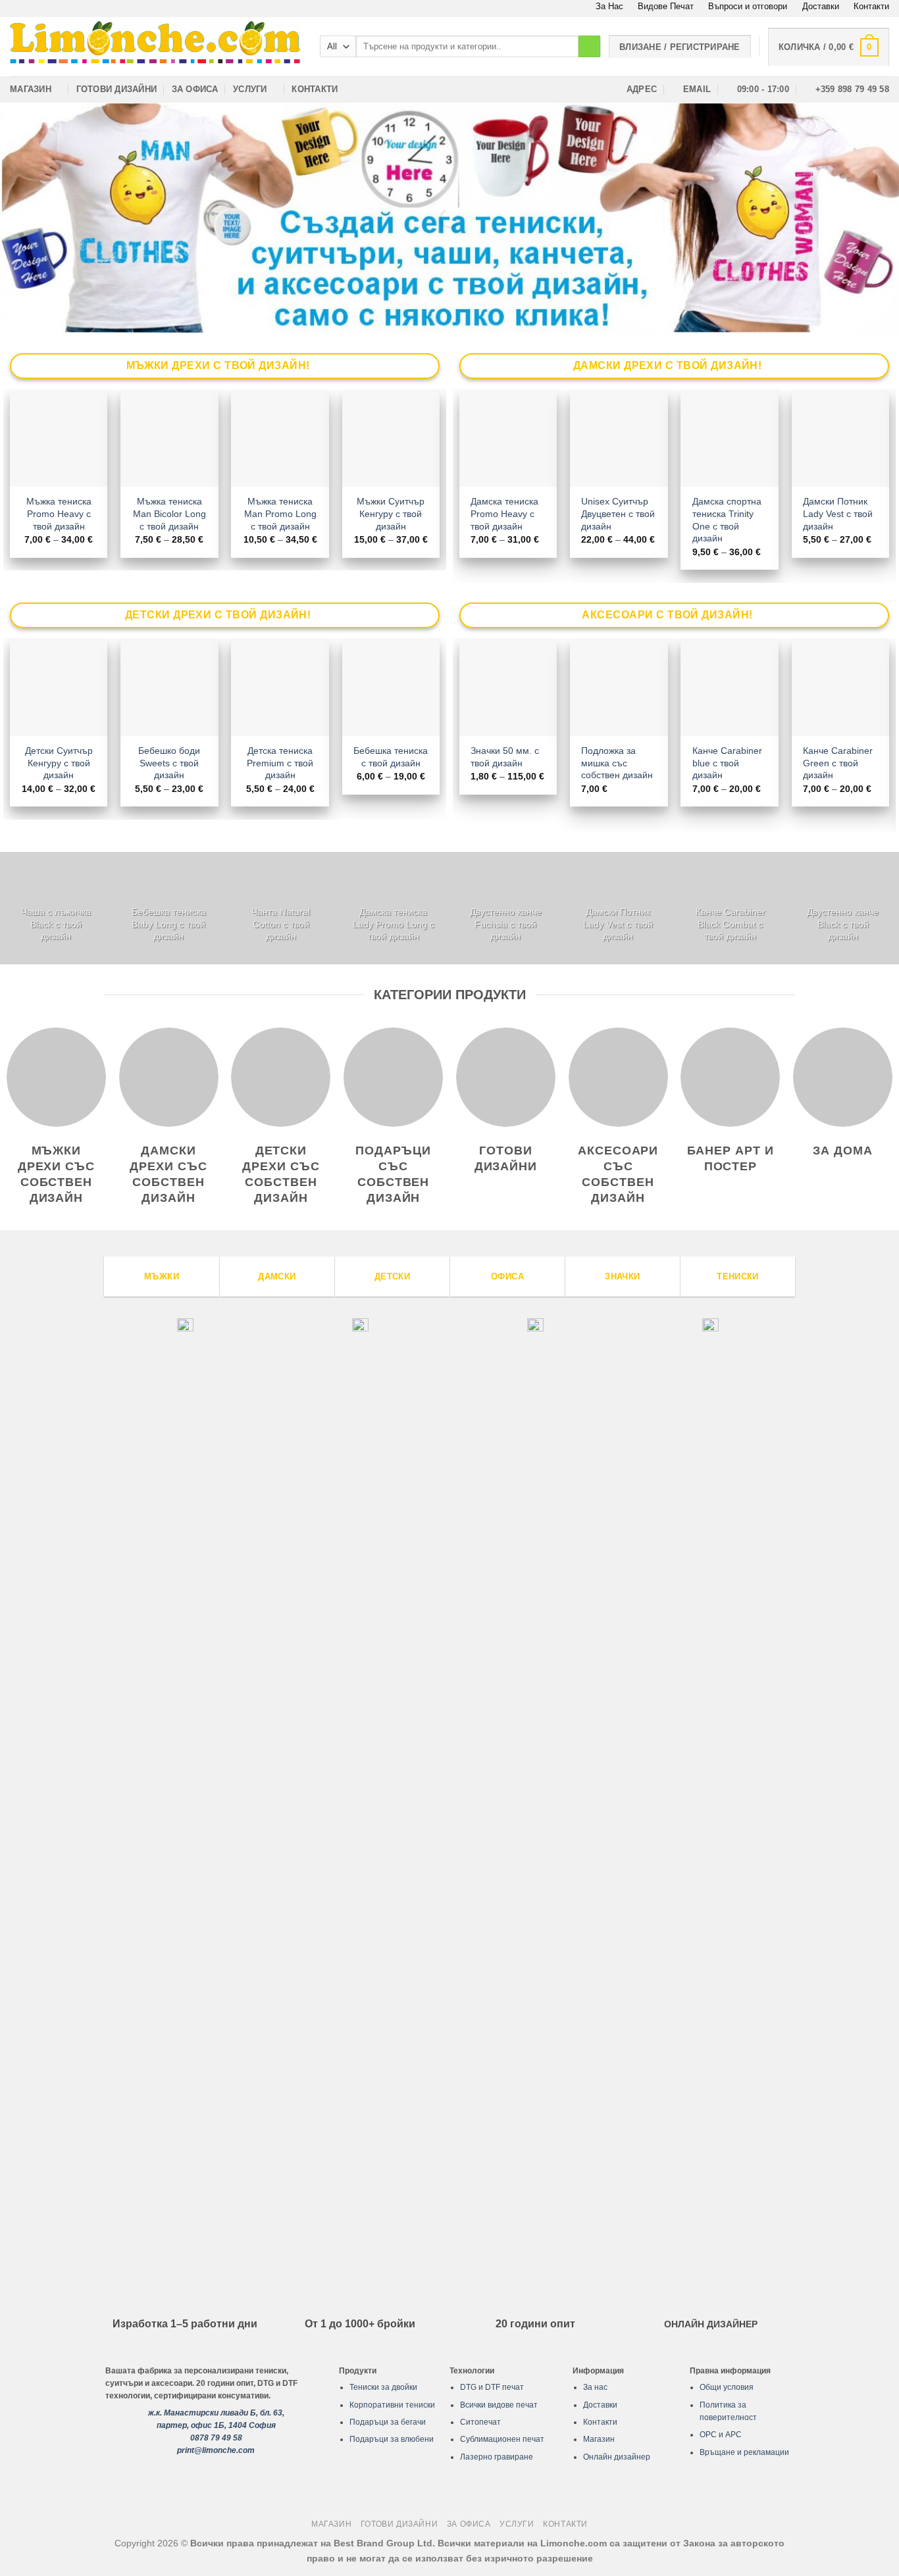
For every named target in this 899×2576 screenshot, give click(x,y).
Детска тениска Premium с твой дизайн (280, 763)
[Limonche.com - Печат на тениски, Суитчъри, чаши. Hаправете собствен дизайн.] (155, 46)
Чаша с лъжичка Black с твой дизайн (56, 924)
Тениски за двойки (383, 2387)
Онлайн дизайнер (617, 2457)
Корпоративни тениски (392, 2405)
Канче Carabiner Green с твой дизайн (838, 763)
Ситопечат (480, 2422)
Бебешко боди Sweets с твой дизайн (169, 763)
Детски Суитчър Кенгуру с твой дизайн (59, 763)
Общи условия (727, 2387)
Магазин (31, 89)
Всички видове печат (499, 2405)
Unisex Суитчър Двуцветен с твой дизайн (618, 513)
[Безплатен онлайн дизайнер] (449, 218)
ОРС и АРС (721, 2435)
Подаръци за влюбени (392, 2439)
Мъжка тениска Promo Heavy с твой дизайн (59, 513)
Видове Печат (666, 6)
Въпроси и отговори (748, 6)
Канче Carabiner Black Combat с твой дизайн (731, 924)
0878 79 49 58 (216, 2438)
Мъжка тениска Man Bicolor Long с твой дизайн (169, 513)
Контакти (871, 6)
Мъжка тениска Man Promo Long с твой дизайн (280, 513)
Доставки (821, 6)
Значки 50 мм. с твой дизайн (505, 757)
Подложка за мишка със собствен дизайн (617, 763)
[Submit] (589, 47)
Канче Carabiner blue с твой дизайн (727, 763)
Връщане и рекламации (744, 2452)
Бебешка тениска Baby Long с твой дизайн (169, 924)
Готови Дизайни (117, 89)
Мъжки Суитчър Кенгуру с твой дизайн (391, 513)
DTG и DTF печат (492, 2387)
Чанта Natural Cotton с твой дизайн (281, 924)
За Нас (609, 6)
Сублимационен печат (502, 2439)
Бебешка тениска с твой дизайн (391, 757)
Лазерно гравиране (497, 2457)
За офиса (195, 89)
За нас (595, 2387)
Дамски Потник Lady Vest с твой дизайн (838, 513)
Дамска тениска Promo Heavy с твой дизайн (504, 513)
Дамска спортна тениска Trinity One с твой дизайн (727, 520)
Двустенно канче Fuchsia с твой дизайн (506, 924)
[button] (829, 47)
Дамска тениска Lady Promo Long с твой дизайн (394, 924)
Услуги (250, 89)
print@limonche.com (216, 2450)
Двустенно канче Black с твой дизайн (843, 924)
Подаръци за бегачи (388, 2422)
